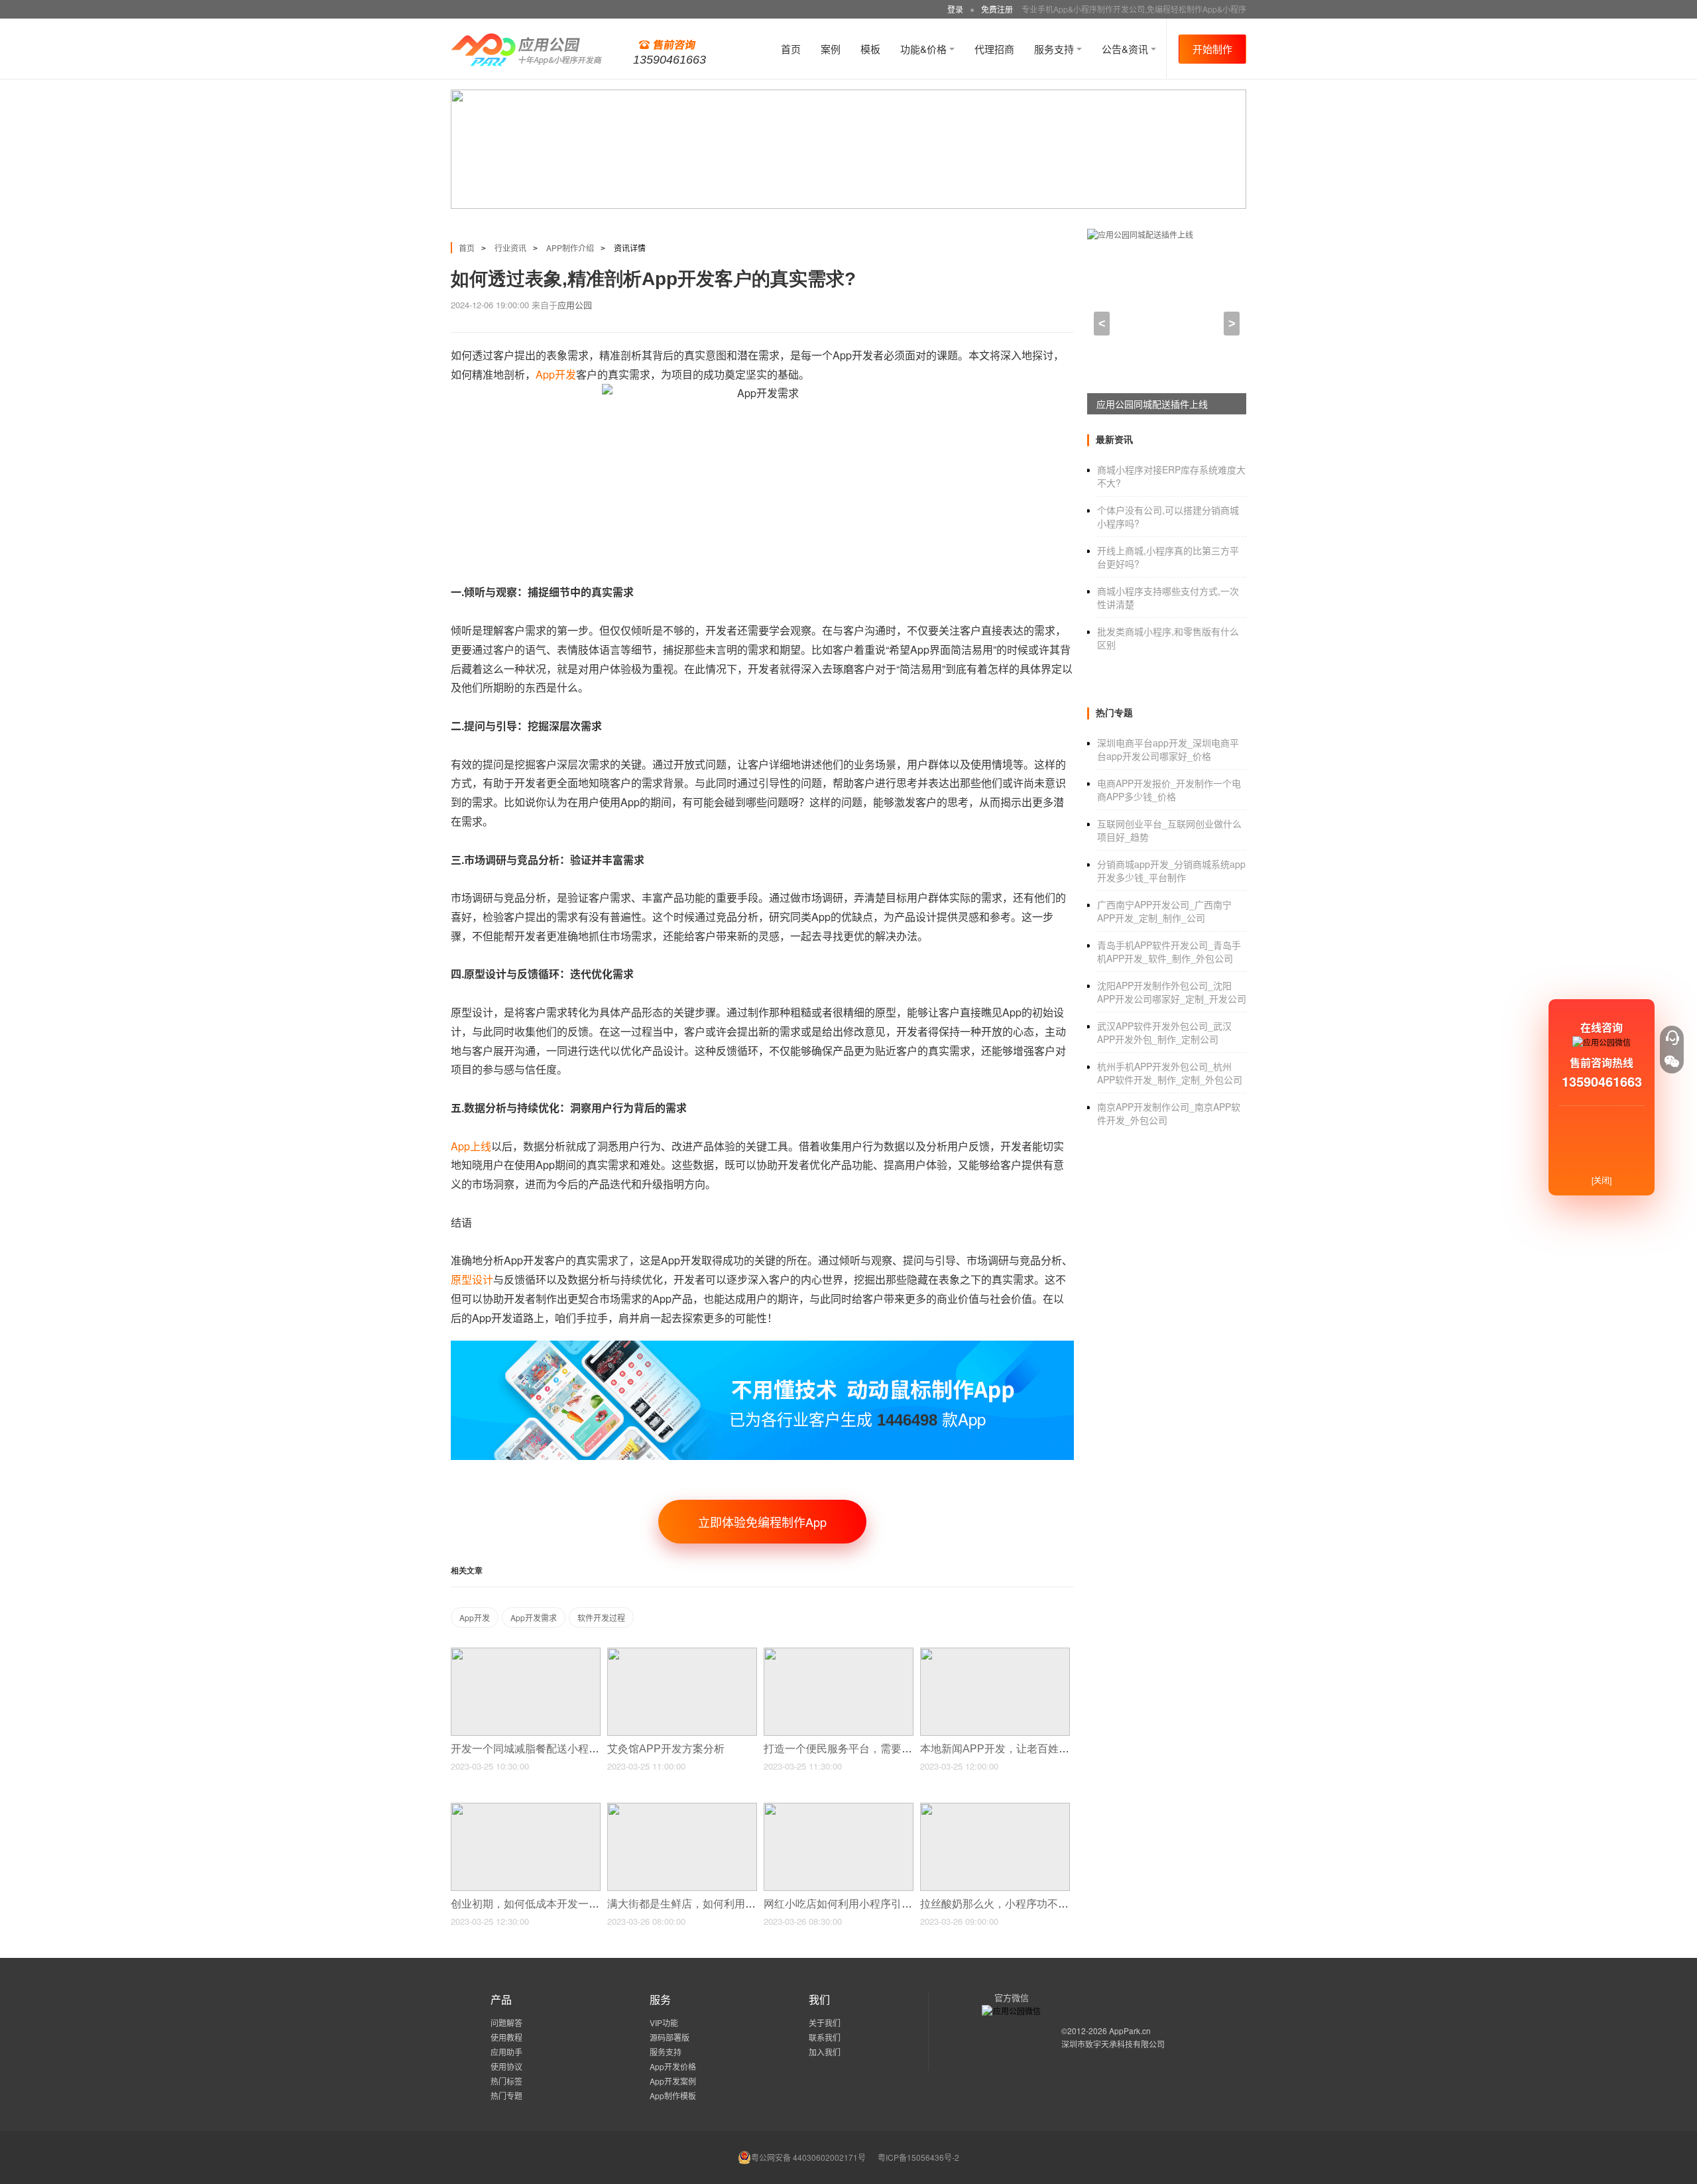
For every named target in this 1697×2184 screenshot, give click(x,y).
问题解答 (506, 2023)
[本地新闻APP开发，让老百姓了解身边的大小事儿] (995, 1653)
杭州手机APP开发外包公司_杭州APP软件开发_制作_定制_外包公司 (1170, 1073)
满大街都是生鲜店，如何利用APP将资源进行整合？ (731, 1904)
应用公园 (575, 305)
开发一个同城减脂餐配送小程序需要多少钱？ (558, 1749)
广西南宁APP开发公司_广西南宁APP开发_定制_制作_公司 (1164, 911)
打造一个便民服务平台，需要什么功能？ (860, 1749)
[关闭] (1602, 1180)
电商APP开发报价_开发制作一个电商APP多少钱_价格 (1169, 790)
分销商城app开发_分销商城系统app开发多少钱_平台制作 (1171, 871)
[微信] (1672, 1062)
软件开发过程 (601, 1617)
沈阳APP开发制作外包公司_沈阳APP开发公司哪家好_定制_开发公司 (1172, 992)
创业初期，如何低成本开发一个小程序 (542, 1904)
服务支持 (1055, 49)
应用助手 (506, 2052)
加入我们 (825, 2052)
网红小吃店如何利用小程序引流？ (845, 1904)
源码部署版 (670, 2037)
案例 (831, 49)
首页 (791, 49)
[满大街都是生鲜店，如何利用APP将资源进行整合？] (682, 1808)
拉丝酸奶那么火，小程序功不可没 (1001, 1904)
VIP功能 (664, 2023)
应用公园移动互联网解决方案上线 (1166, 404)
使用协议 (506, 2066)
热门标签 (506, 2081)
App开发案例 (673, 2081)
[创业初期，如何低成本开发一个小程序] (526, 1808)
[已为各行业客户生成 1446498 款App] (762, 1346)
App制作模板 (673, 2095)
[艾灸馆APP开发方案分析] (682, 1653)
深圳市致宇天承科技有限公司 (1113, 2044)
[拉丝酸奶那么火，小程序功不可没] (995, 1808)
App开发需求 (534, 1617)
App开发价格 (673, 2066)
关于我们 (825, 2023)
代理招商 (994, 49)
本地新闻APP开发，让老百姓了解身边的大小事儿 (1038, 1749)
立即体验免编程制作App (762, 1522)
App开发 (475, 1617)
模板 (870, 49)
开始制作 (1212, 49)
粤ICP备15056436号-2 (918, 2157)
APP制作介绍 (570, 248)
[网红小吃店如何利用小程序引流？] (839, 1808)
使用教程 (506, 2037)
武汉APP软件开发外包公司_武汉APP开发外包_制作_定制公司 (1164, 1032)
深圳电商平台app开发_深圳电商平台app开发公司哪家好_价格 (1168, 749)
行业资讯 (510, 248)
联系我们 (825, 2037)
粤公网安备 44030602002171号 (808, 2157)
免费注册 (997, 9)
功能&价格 (925, 49)
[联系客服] (1672, 1038)
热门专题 (506, 2095)
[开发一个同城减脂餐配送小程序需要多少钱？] (526, 1653)
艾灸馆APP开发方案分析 (667, 1749)
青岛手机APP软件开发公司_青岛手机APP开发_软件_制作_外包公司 (1169, 951)
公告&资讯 (1126, 49)
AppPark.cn (1130, 2031)
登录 (955, 9)
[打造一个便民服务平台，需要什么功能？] (839, 1653)
